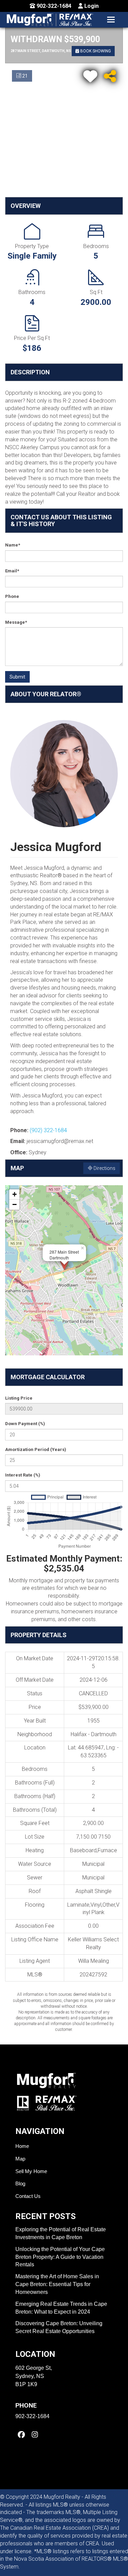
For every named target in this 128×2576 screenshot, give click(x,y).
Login (91, 6)
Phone (12, 596)
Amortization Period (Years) (36, 1449)
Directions (104, 1168)
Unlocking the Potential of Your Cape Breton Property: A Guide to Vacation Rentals (60, 2257)
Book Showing (95, 51)
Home (22, 2146)
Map (20, 2159)
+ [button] (15, 1194)
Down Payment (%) (25, 1424)
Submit (17, 677)
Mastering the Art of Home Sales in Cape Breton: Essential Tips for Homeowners (57, 2284)
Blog (20, 2183)
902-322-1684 (53, 6)
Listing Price (19, 1398)
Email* (12, 571)
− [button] (15, 1204)
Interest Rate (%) (23, 1475)
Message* (16, 622)
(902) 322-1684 (48, 1130)
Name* (13, 545)
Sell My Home (31, 2171)
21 (24, 76)
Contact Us (28, 2196)
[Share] (110, 75)
